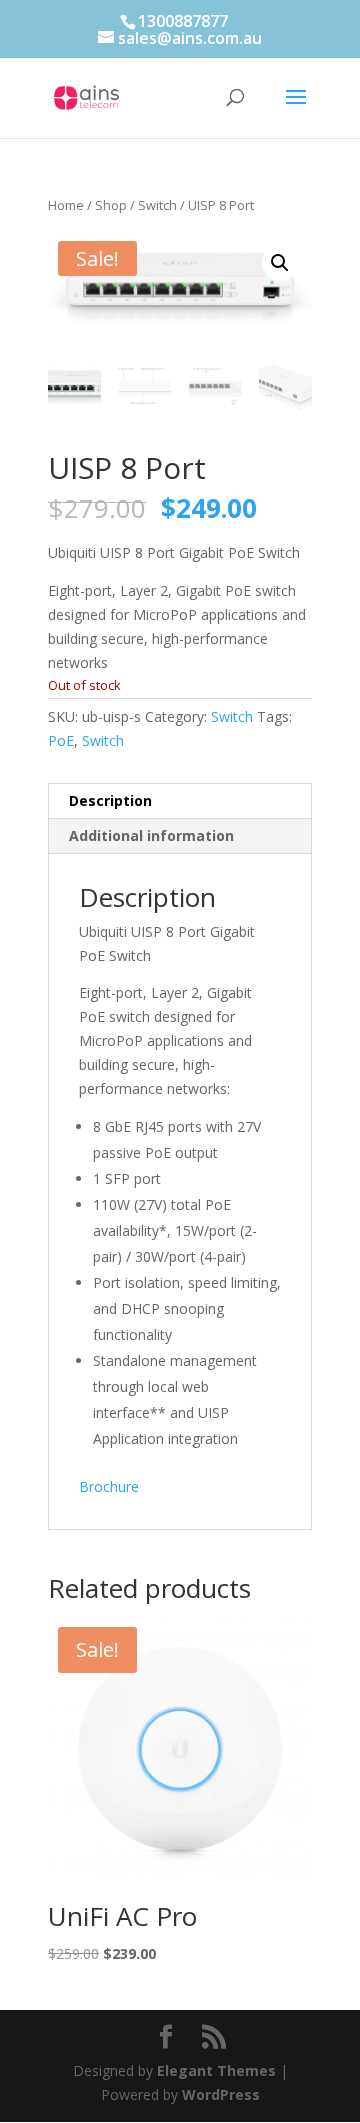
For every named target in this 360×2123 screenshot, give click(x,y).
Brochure (109, 1486)
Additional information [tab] (151, 835)
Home (66, 205)
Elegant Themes (216, 2070)
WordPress (221, 2094)
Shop (111, 205)
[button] (280, 263)
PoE (61, 740)
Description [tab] (110, 800)
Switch (157, 205)
